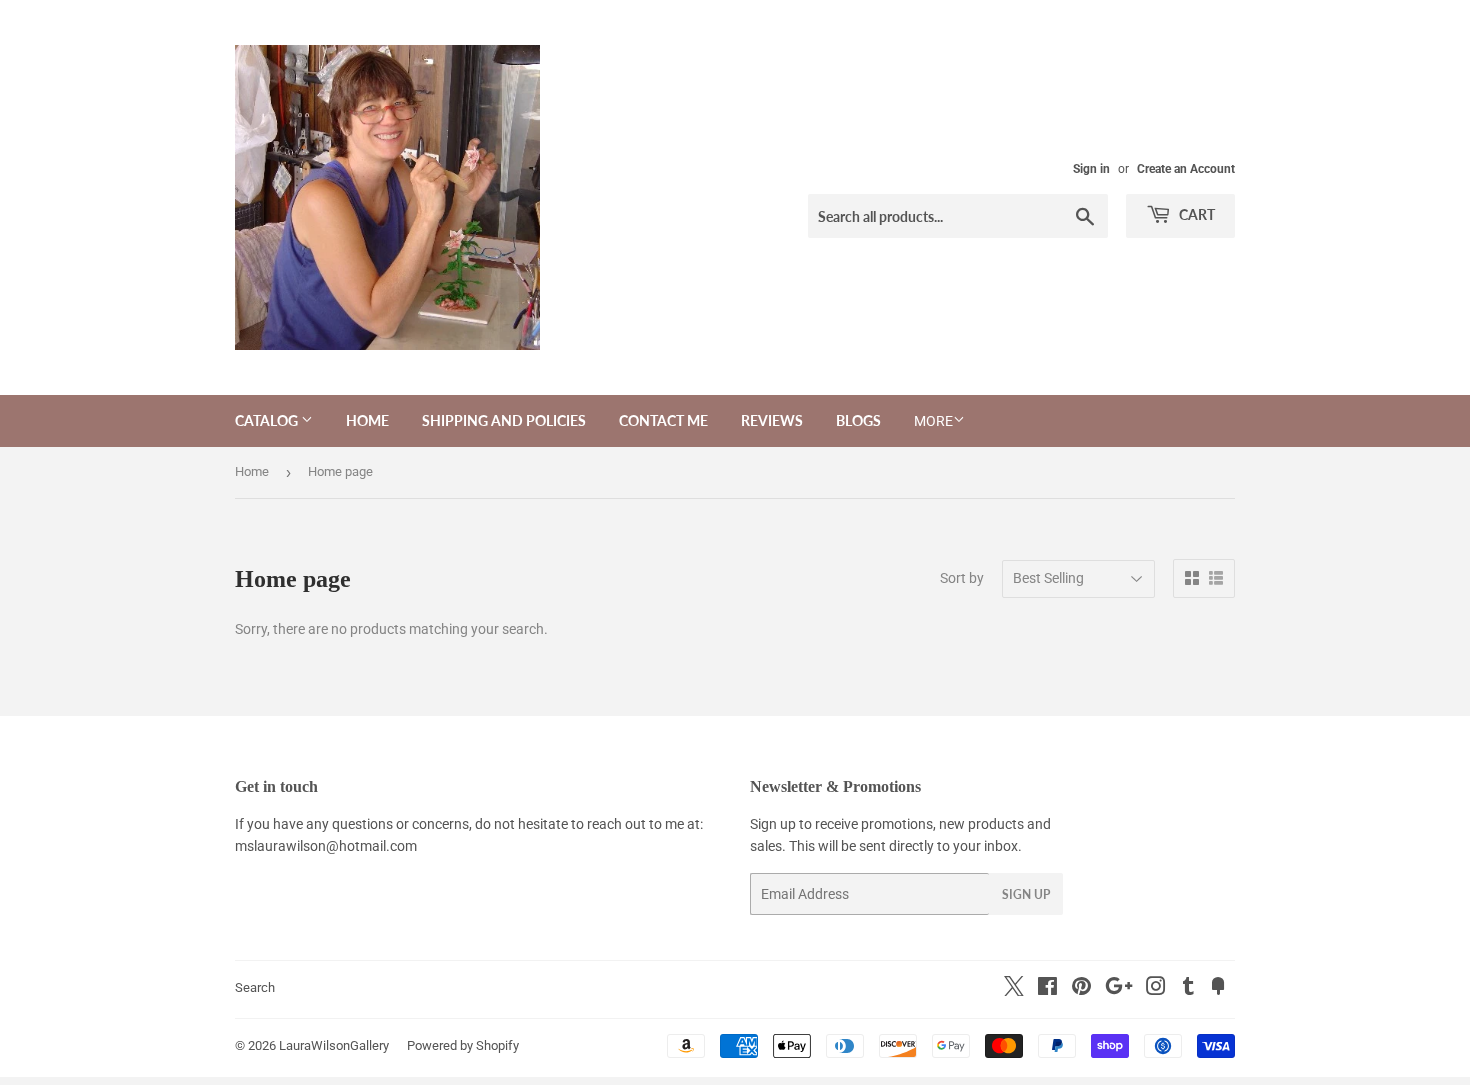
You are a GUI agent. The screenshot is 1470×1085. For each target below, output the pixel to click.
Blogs (858, 420)
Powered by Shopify (463, 1045)
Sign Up (1026, 894)
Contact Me (663, 420)
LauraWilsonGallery (334, 1045)
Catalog (268, 420)
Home (367, 420)
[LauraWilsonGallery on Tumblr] (1188, 989)
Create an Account (1186, 169)
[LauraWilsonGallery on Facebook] (1047, 989)
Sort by (962, 578)
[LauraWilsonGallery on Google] (1119, 989)
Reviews (772, 420)
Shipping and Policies (504, 420)
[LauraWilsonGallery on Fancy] (1218, 989)
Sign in (1091, 169)
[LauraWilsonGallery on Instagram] (1156, 989)
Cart (1195, 214)
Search (255, 987)
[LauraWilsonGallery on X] (1014, 991)
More (933, 421)
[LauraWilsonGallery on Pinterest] (1081, 989)
